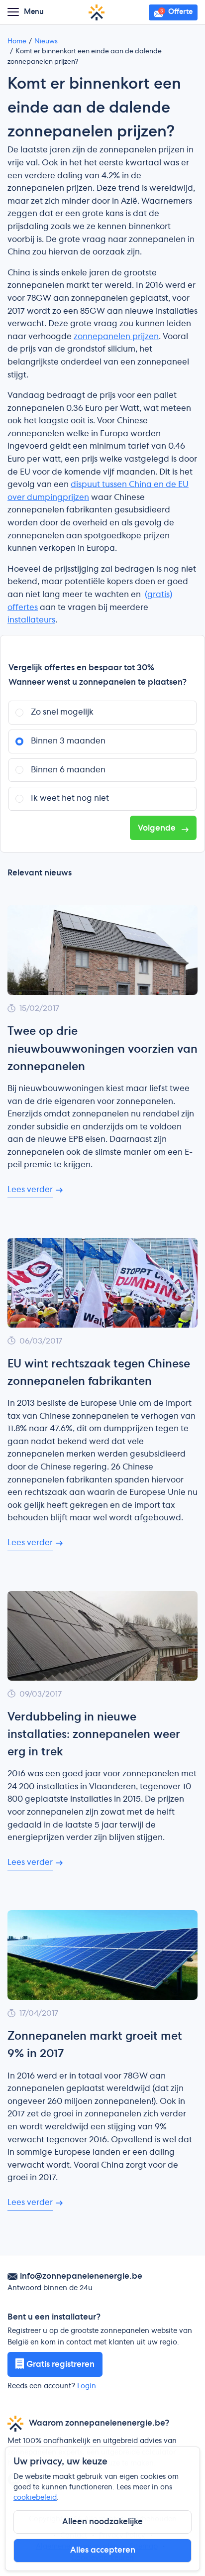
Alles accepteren (103, 2550)
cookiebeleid (35, 2498)
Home (17, 42)
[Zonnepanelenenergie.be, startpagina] (97, 12)
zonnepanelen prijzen (116, 337)
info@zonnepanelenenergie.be (81, 2276)
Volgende (158, 828)
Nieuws (46, 42)
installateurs (31, 620)
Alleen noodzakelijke (102, 2522)
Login (87, 2386)
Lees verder (30, 1190)
